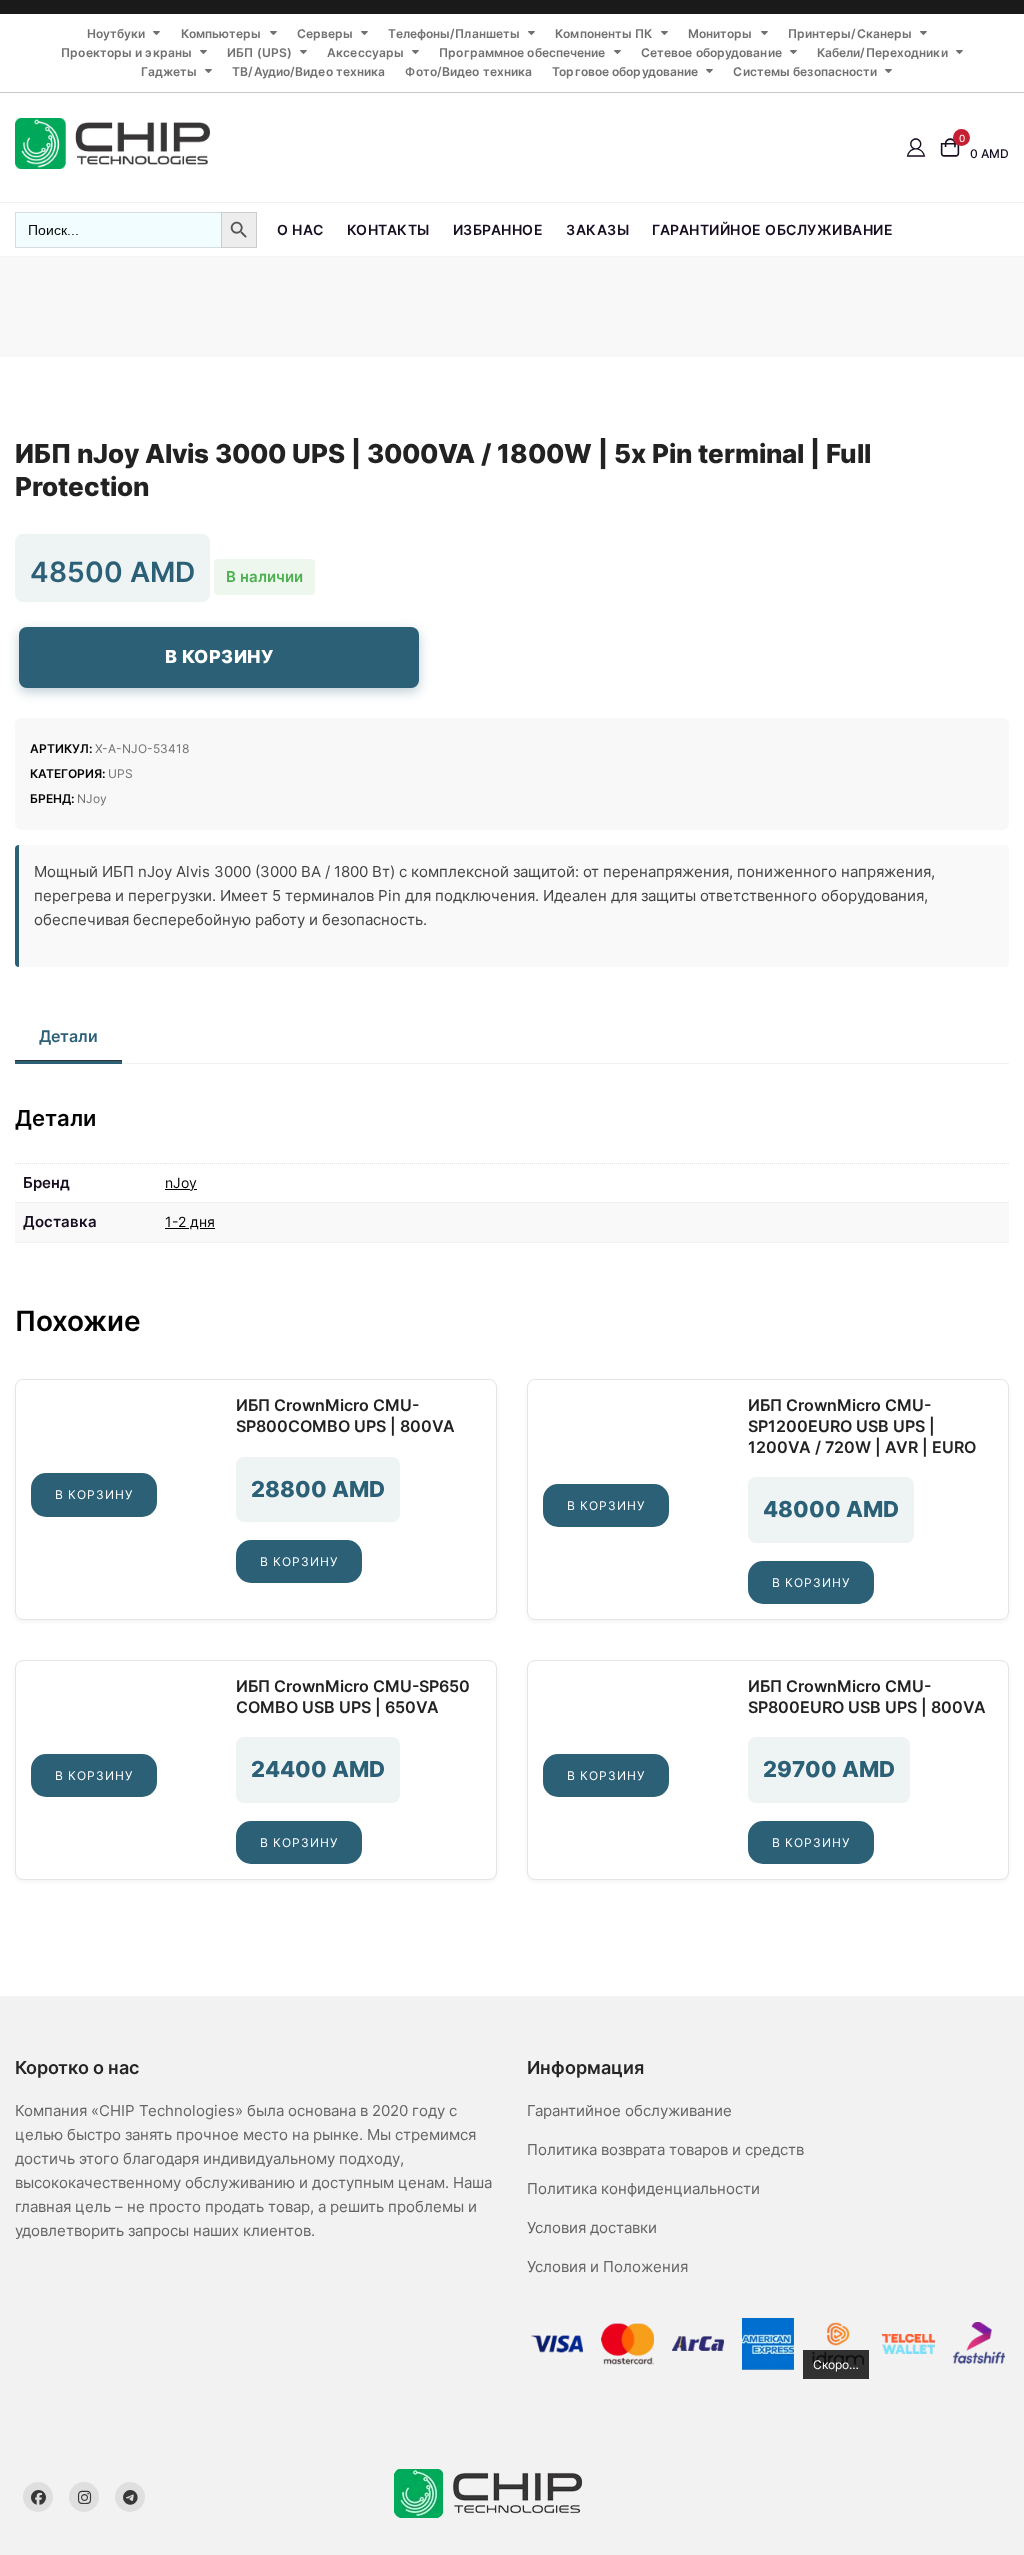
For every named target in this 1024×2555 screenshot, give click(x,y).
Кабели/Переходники (882, 52)
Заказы (597, 229)
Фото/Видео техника (468, 71)
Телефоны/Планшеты (454, 33)
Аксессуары (365, 52)
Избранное (498, 229)
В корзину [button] (94, 1494)
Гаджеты (169, 71)
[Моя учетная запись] (916, 146)
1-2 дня (190, 1221)
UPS (120, 773)
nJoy (92, 798)
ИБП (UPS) (259, 52)
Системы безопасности (805, 71)
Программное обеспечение (522, 52)
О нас (300, 229)
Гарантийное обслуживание (772, 229)
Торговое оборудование (625, 71)
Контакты (388, 229)
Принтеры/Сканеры (850, 33)
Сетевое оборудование (711, 52)
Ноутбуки (116, 33)
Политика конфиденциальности (643, 2188)
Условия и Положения (607, 2266)
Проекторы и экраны (126, 52)
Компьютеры (221, 33)
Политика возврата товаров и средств (665, 2149)
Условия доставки (592, 2227)
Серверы (325, 33)
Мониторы (720, 33)
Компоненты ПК (603, 33)
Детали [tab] (68, 1036)
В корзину (219, 656)
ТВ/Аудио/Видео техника (308, 71)
